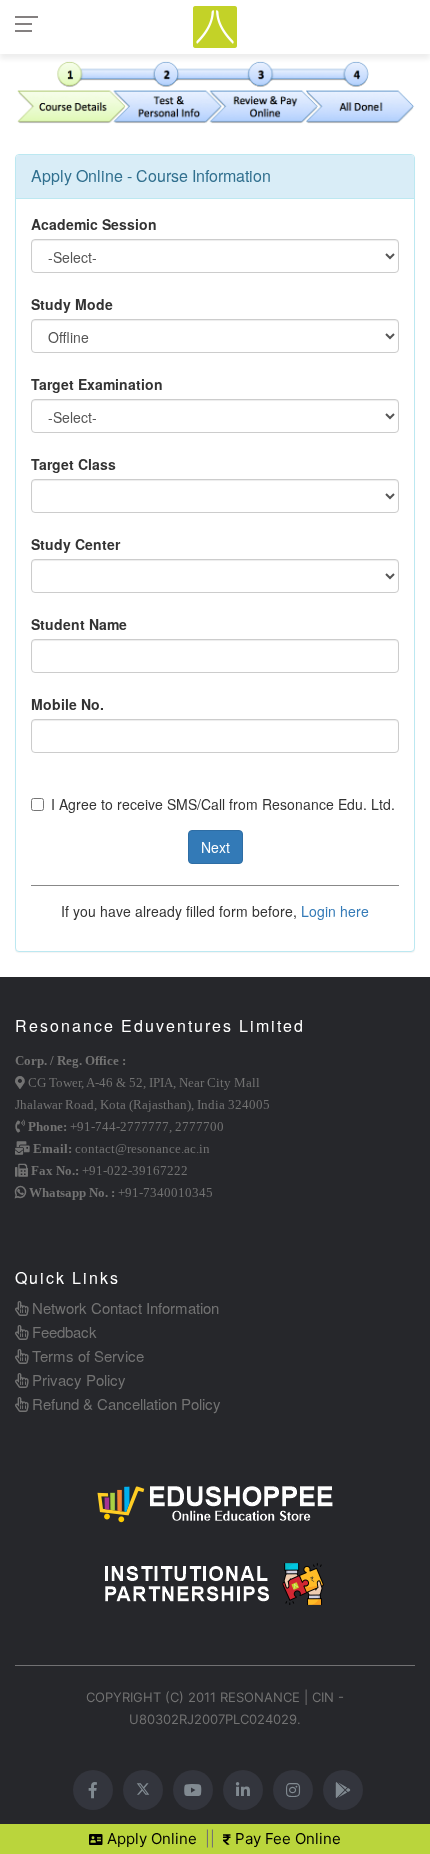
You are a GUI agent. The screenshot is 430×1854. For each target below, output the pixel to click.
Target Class (73, 464)
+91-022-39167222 (135, 1170)
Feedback (62, 1331)
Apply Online (150, 1838)
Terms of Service (86, 1355)
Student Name (79, 624)
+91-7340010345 (165, 1192)
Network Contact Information (123, 1307)
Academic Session (94, 224)
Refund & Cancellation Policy (124, 1403)
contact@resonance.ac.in (142, 1148)
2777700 (199, 1126)
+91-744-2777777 (119, 1126)
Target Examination (97, 384)
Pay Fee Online (286, 1838)
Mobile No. (67, 704)
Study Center (75, 544)
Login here (335, 911)
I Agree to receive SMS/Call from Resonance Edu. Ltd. (223, 804)
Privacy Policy (77, 1379)
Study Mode (72, 304)
